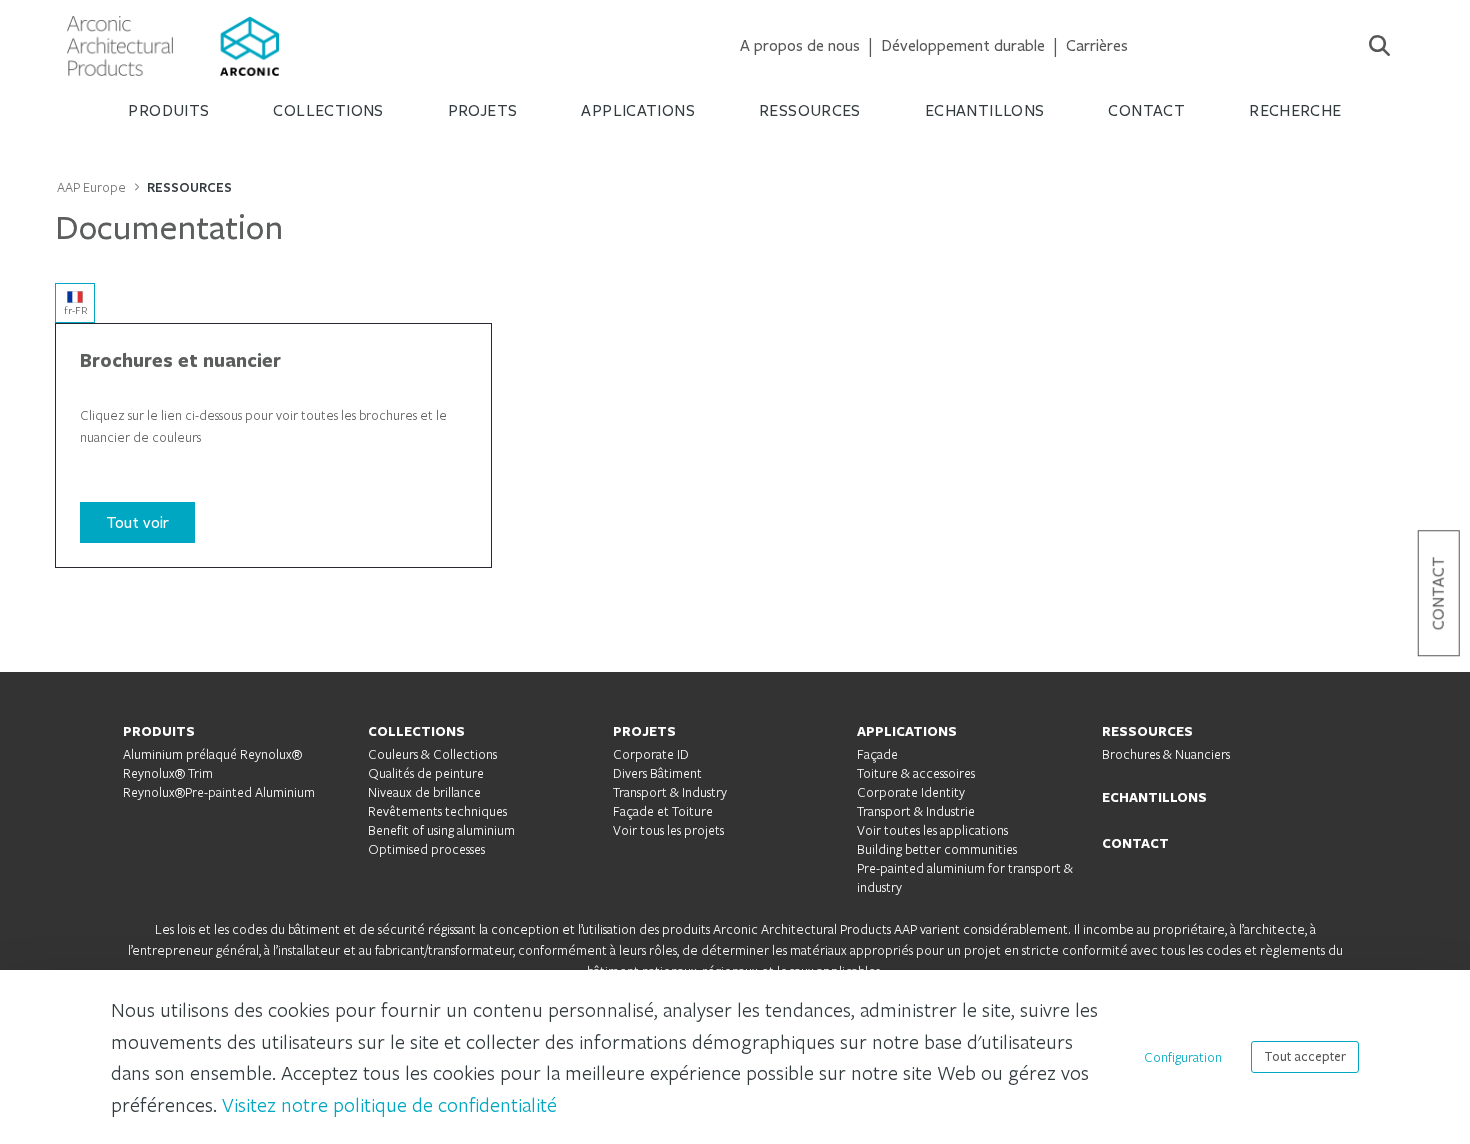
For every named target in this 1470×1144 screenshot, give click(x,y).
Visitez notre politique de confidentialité (389, 1104)
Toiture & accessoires (916, 773)
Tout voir (137, 522)
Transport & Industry (670, 792)
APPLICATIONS (907, 731)
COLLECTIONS (416, 731)
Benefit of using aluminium (441, 830)
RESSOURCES (1147, 731)
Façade (877, 754)
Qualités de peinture (426, 773)
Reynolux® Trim (168, 773)
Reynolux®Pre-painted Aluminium (219, 792)
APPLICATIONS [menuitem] (638, 110)
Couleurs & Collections (432, 754)
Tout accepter (1305, 1057)
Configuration (1183, 1057)
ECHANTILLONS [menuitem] (985, 110)
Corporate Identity (911, 792)
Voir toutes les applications (932, 830)
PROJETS (644, 731)
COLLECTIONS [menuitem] (328, 110)
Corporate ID (651, 754)
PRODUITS (159, 731)
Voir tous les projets (668, 830)
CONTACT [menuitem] (1146, 110)
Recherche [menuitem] (1295, 110)
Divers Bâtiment (657, 773)
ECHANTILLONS (1154, 797)
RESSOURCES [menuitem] (810, 110)
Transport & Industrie (916, 811)
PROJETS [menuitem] (483, 110)
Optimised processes (426, 849)
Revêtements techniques (437, 811)
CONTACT (1135, 843)
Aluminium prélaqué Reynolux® (212, 754)
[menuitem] (800, 45)
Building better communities (937, 849)
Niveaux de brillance (424, 792)
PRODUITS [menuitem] (168, 110)
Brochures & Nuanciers (1166, 754)
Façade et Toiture (663, 811)
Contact (1438, 593)
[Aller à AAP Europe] (173, 46)
